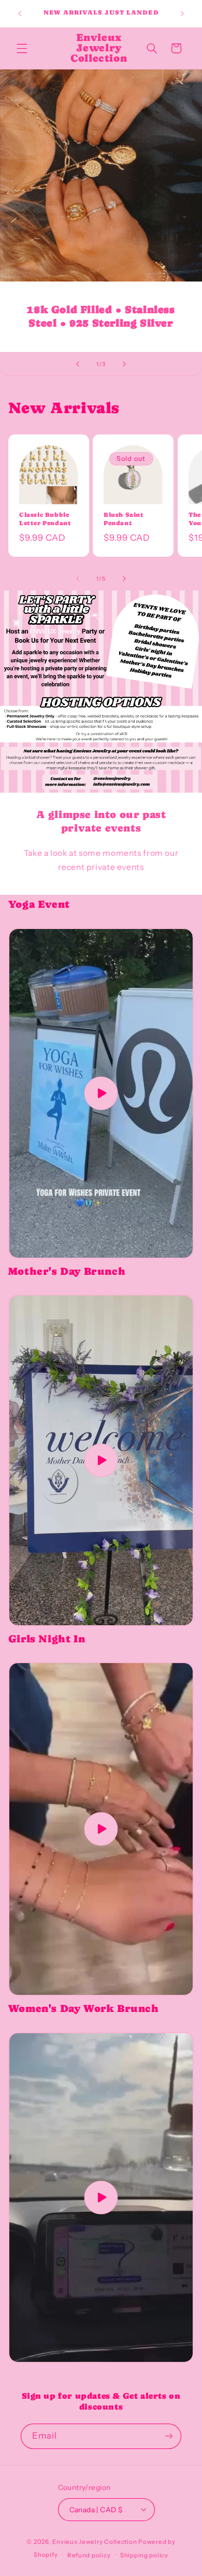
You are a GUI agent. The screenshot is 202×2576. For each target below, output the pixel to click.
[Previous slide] (78, 364)
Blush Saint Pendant (124, 519)
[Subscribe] (169, 2436)
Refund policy (89, 2555)
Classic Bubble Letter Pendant (45, 519)
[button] (22, 48)
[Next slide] (124, 364)
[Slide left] (78, 579)
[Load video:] (101, 1093)
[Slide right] (124, 579)
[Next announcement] (182, 13)
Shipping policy (144, 2555)
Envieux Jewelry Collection (95, 2542)
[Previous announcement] (20, 13)
